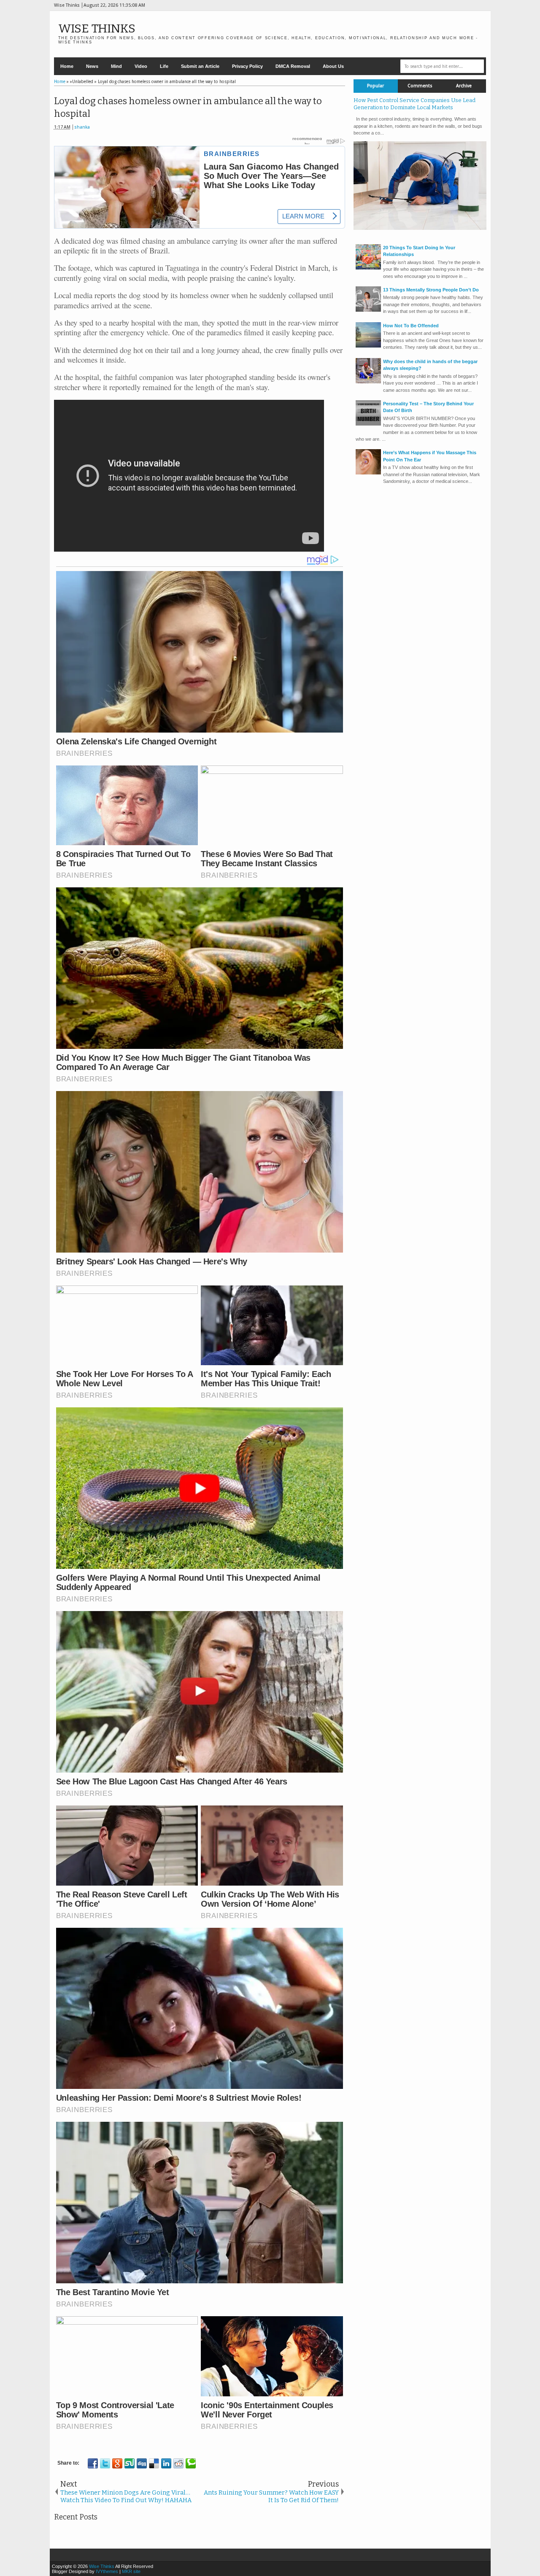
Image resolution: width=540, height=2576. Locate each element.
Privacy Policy (247, 66)
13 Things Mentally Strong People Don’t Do (431, 290)
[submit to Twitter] (105, 2463)
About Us (333, 66)
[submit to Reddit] (178, 2463)
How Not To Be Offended (411, 326)
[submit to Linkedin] (166, 2463)
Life (164, 66)
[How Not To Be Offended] (368, 346)
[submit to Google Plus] (117, 2463)
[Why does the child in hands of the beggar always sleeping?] (368, 382)
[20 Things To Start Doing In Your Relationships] (368, 268)
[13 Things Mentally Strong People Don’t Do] (368, 310)
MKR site (131, 2571)
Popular (375, 86)
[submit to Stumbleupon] (130, 2463)
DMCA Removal (293, 66)
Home (67, 66)
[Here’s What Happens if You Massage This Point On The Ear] (368, 473)
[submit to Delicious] (154, 2463)
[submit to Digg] (142, 2463)
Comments (420, 86)
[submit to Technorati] (191, 2463)
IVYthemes (107, 2571)
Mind (116, 66)
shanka (82, 127)
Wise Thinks (97, 28)
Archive (464, 86)
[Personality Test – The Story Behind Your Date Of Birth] (368, 424)
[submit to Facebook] (93, 2463)
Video (141, 66)
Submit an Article (200, 66)
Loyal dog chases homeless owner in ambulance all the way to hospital (188, 108)
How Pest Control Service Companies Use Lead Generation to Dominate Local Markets (414, 104)
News (92, 66)
